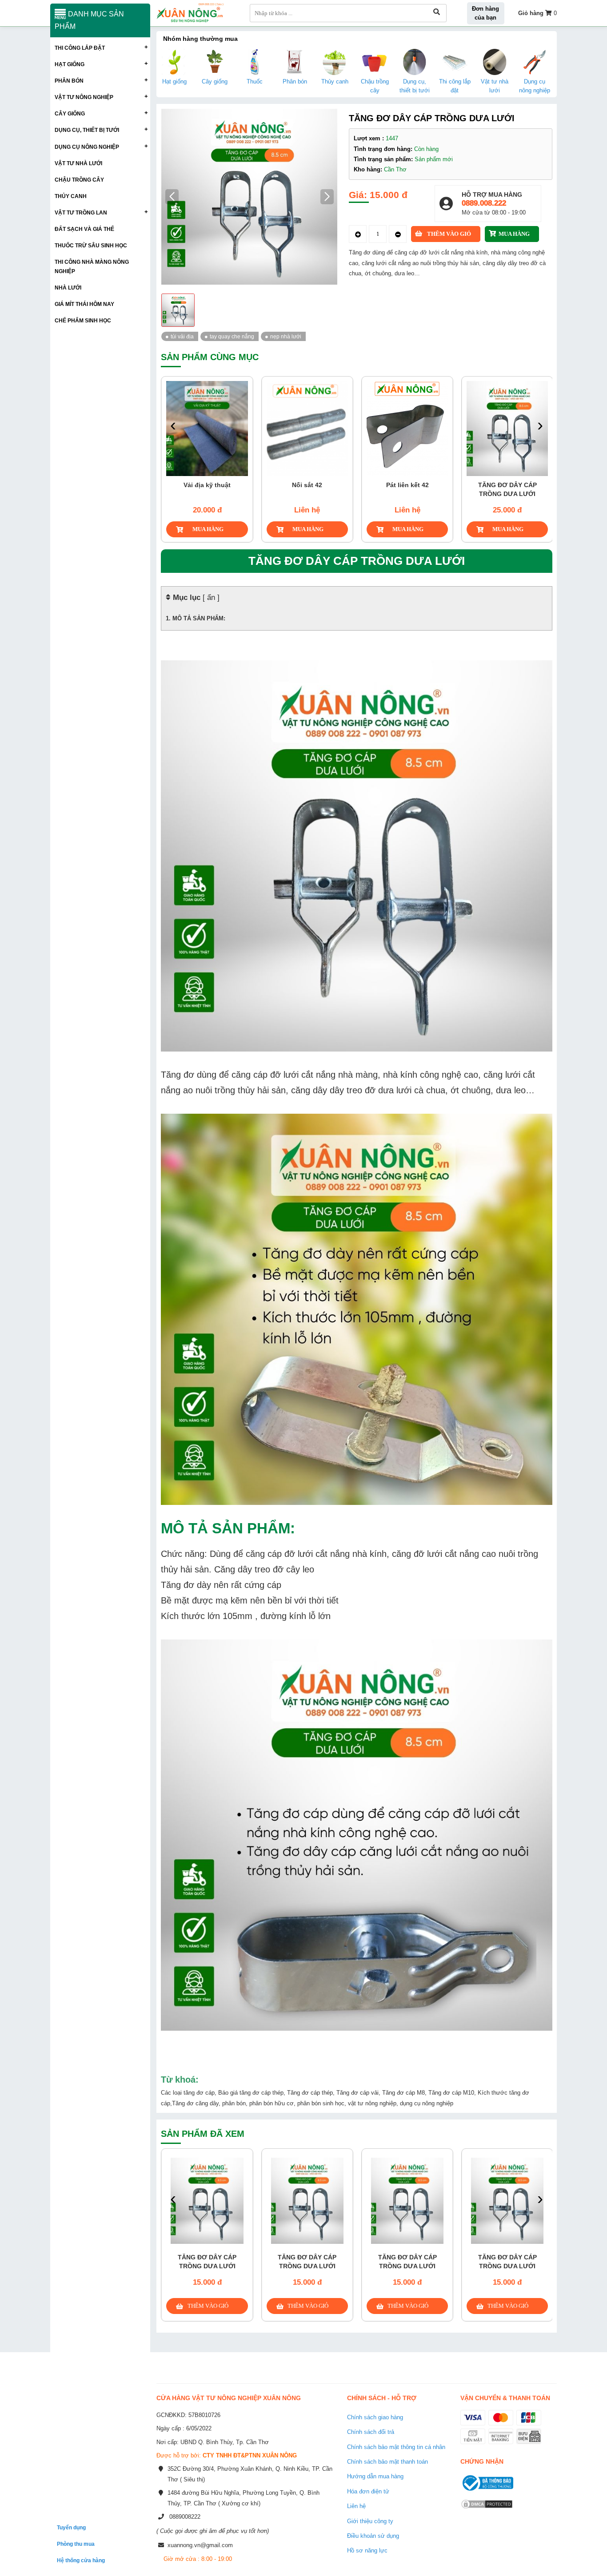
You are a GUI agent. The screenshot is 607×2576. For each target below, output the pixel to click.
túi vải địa (182, 336)
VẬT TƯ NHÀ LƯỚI (78, 163)
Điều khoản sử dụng (373, 2536)
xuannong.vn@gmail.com (200, 2545)
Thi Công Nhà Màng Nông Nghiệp (92, 266)
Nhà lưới (68, 288)
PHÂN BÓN (69, 81)
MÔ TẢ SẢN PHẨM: (199, 618)
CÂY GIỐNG (70, 113)
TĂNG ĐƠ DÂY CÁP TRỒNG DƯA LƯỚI (430, 489)
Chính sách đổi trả (371, 2432)
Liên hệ (356, 2506)
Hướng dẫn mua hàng (375, 2476)
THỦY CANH (71, 196)
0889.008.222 (484, 203)
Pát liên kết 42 (330, 485)
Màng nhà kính (530, 485)
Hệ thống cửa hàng (81, 2560)
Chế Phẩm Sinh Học (83, 320)
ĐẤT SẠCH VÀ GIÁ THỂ (84, 229)
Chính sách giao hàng (375, 2417)
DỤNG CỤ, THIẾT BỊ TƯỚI (87, 130)
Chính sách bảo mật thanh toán (387, 2462)
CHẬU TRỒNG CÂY (79, 180)
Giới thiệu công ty (370, 2521)
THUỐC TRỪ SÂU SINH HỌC (91, 245)
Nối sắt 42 (230, 485)
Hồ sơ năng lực (367, 2550)
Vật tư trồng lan (81, 212)
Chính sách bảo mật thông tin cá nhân (396, 2447)
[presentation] (173, 426)
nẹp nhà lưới (286, 336)
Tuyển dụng (71, 2527)
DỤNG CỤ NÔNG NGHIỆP (87, 147)
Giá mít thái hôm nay (84, 304)
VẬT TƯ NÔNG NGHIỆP (84, 97)
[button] (327, 197)
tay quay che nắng (232, 336)
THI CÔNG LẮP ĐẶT (80, 48)
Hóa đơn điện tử (368, 2491)
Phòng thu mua (76, 2544)
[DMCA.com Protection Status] (487, 2510)
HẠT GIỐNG (70, 64)
